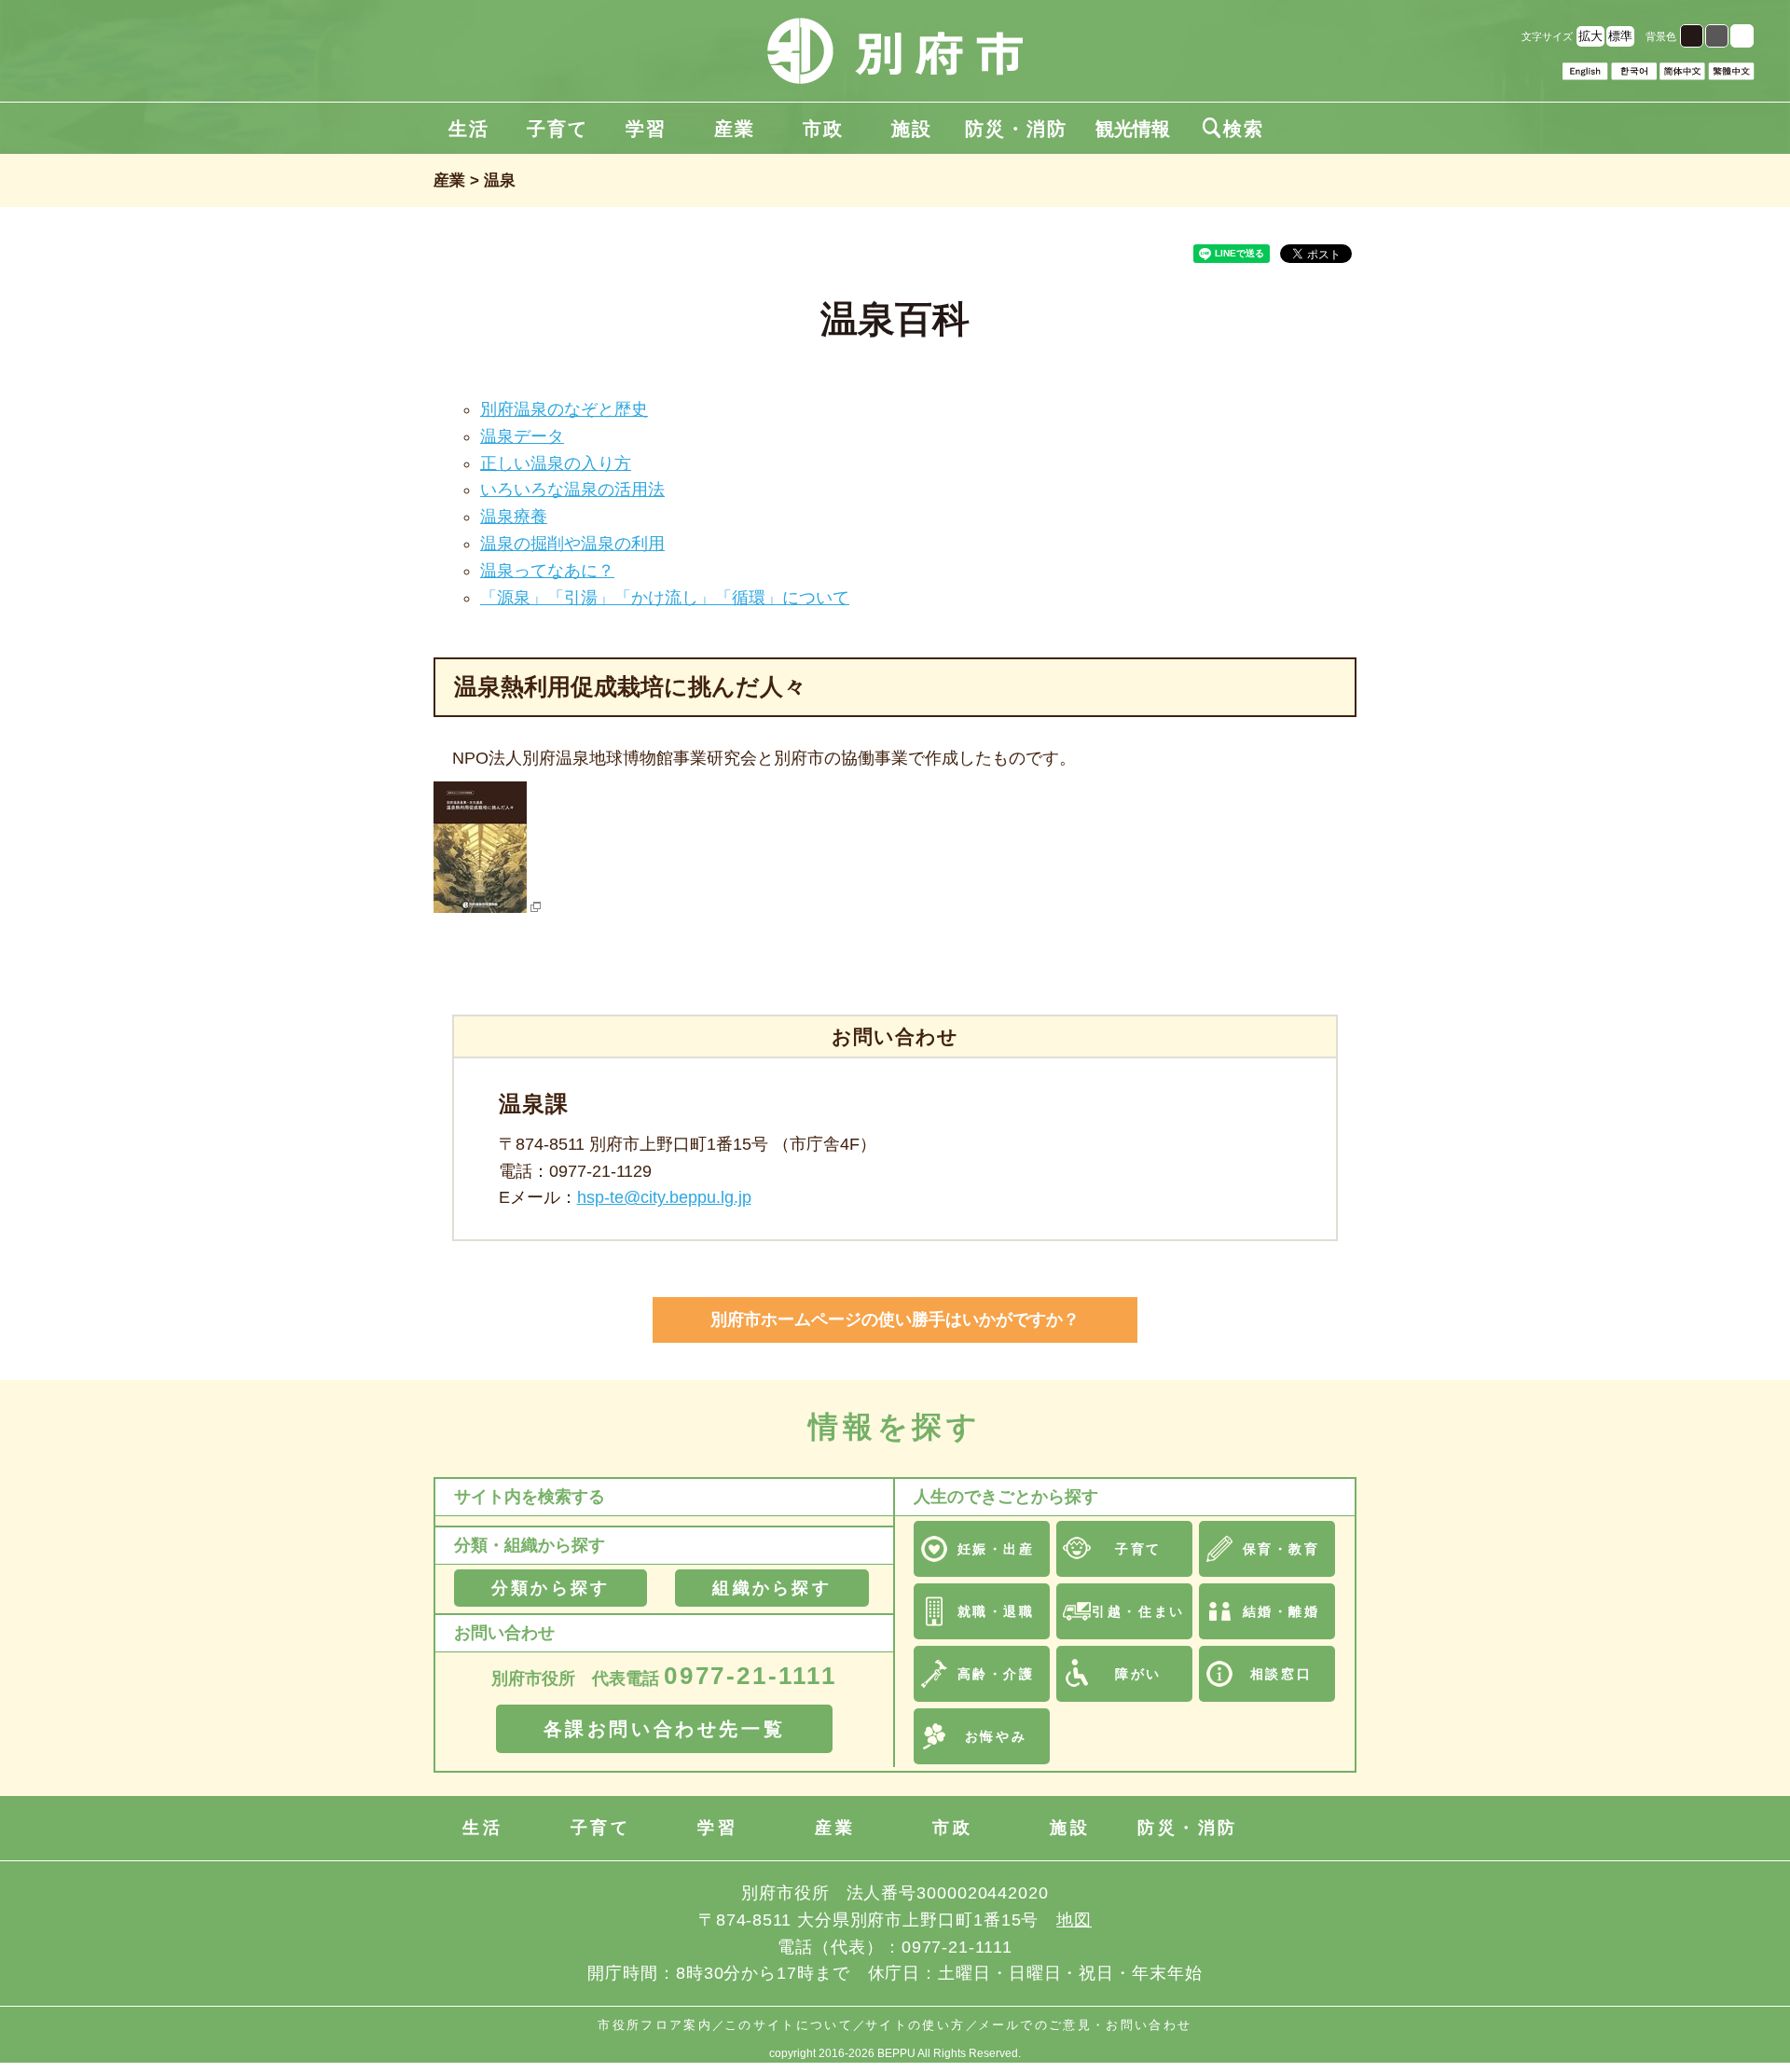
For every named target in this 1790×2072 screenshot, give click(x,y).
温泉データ (522, 436)
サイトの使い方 (915, 2025)
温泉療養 (514, 517)
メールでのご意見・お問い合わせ (1085, 2025)
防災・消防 (1016, 129)
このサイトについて (789, 2025)
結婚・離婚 (1281, 1611)
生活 (469, 129)
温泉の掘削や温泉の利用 (572, 544)
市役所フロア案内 (655, 2025)
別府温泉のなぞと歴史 (564, 409)
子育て (558, 129)
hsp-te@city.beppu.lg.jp (664, 1197)
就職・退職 (996, 1611)
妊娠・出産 (996, 1549)
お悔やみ (996, 1736)
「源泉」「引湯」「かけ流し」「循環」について (665, 598)
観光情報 (1133, 129)
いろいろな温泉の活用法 (572, 490)
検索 (1233, 129)
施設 (912, 129)
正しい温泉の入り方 (556, 463)
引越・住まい (1138, 1611)
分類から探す (551, 1588)
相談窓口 (1281, 1674)
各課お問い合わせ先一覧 (665, 1729)
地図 (1074, 1920)
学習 (646, 129)
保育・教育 (1281, 1549)
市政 (823, 129)
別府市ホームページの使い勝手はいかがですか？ (895, 1319)
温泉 (500, 180)
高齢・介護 (996, 1674)
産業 (735, 129)
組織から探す (771, 1588)
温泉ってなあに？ (547, 571)
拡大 (1590, 36)
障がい (1138, 1674)
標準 (1620, 36)
